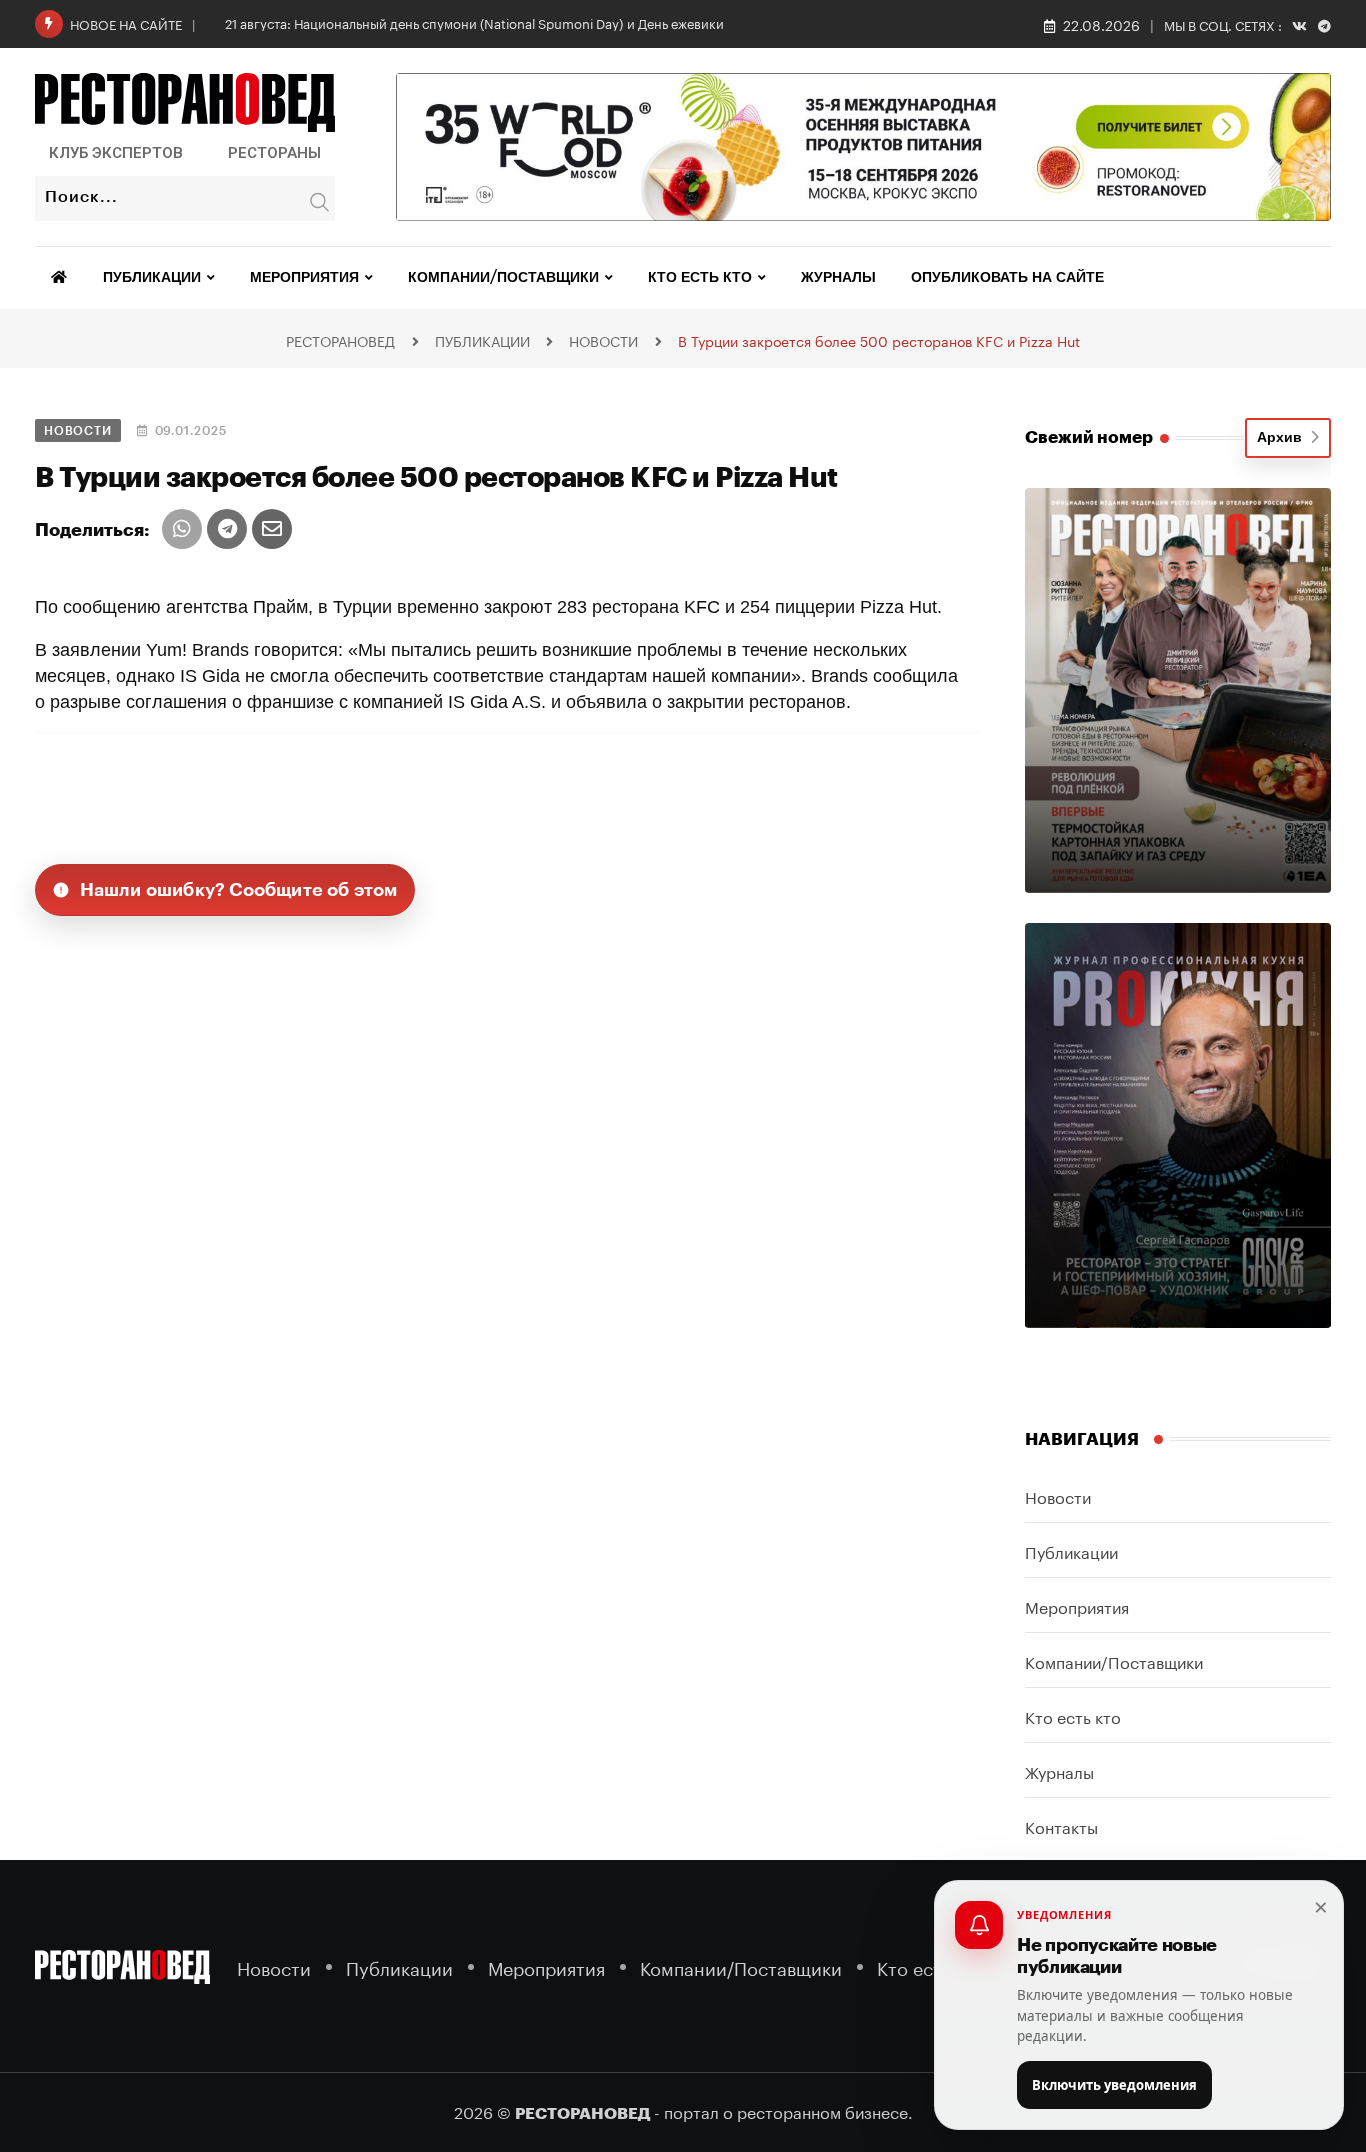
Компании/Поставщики (503, 278)
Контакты (1061, 1825)
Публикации (152, 278)
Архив (1283, 438)
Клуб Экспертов (116, 153)
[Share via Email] (272, 529)
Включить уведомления (1114, 2085)
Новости (1058, 1495)
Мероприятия (304, 278)
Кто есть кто (700, 278)
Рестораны (274, 153)
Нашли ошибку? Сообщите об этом (239, 890)
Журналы (838, 278)
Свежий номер (1089, 437)
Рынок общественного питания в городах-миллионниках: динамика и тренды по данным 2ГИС (523, 22)
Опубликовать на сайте (1007, 278)
